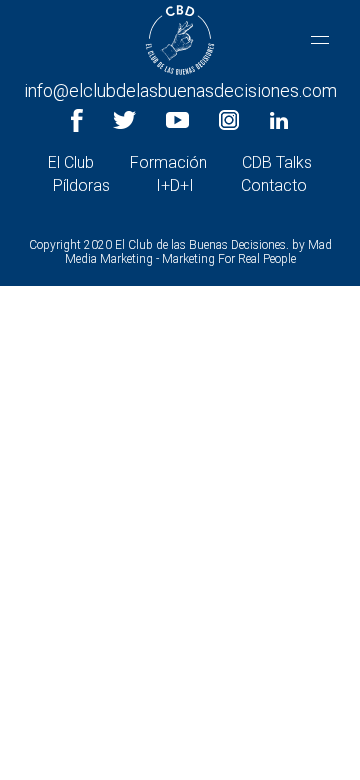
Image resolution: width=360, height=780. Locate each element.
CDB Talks (277, 162)
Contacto (274, 185)
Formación (168, 162)
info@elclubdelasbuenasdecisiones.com (180, 90)
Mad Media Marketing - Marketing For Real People (198, 252)
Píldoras (81, 185)
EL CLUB (180, 75)
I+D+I (175, 185)
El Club (71, 162)
